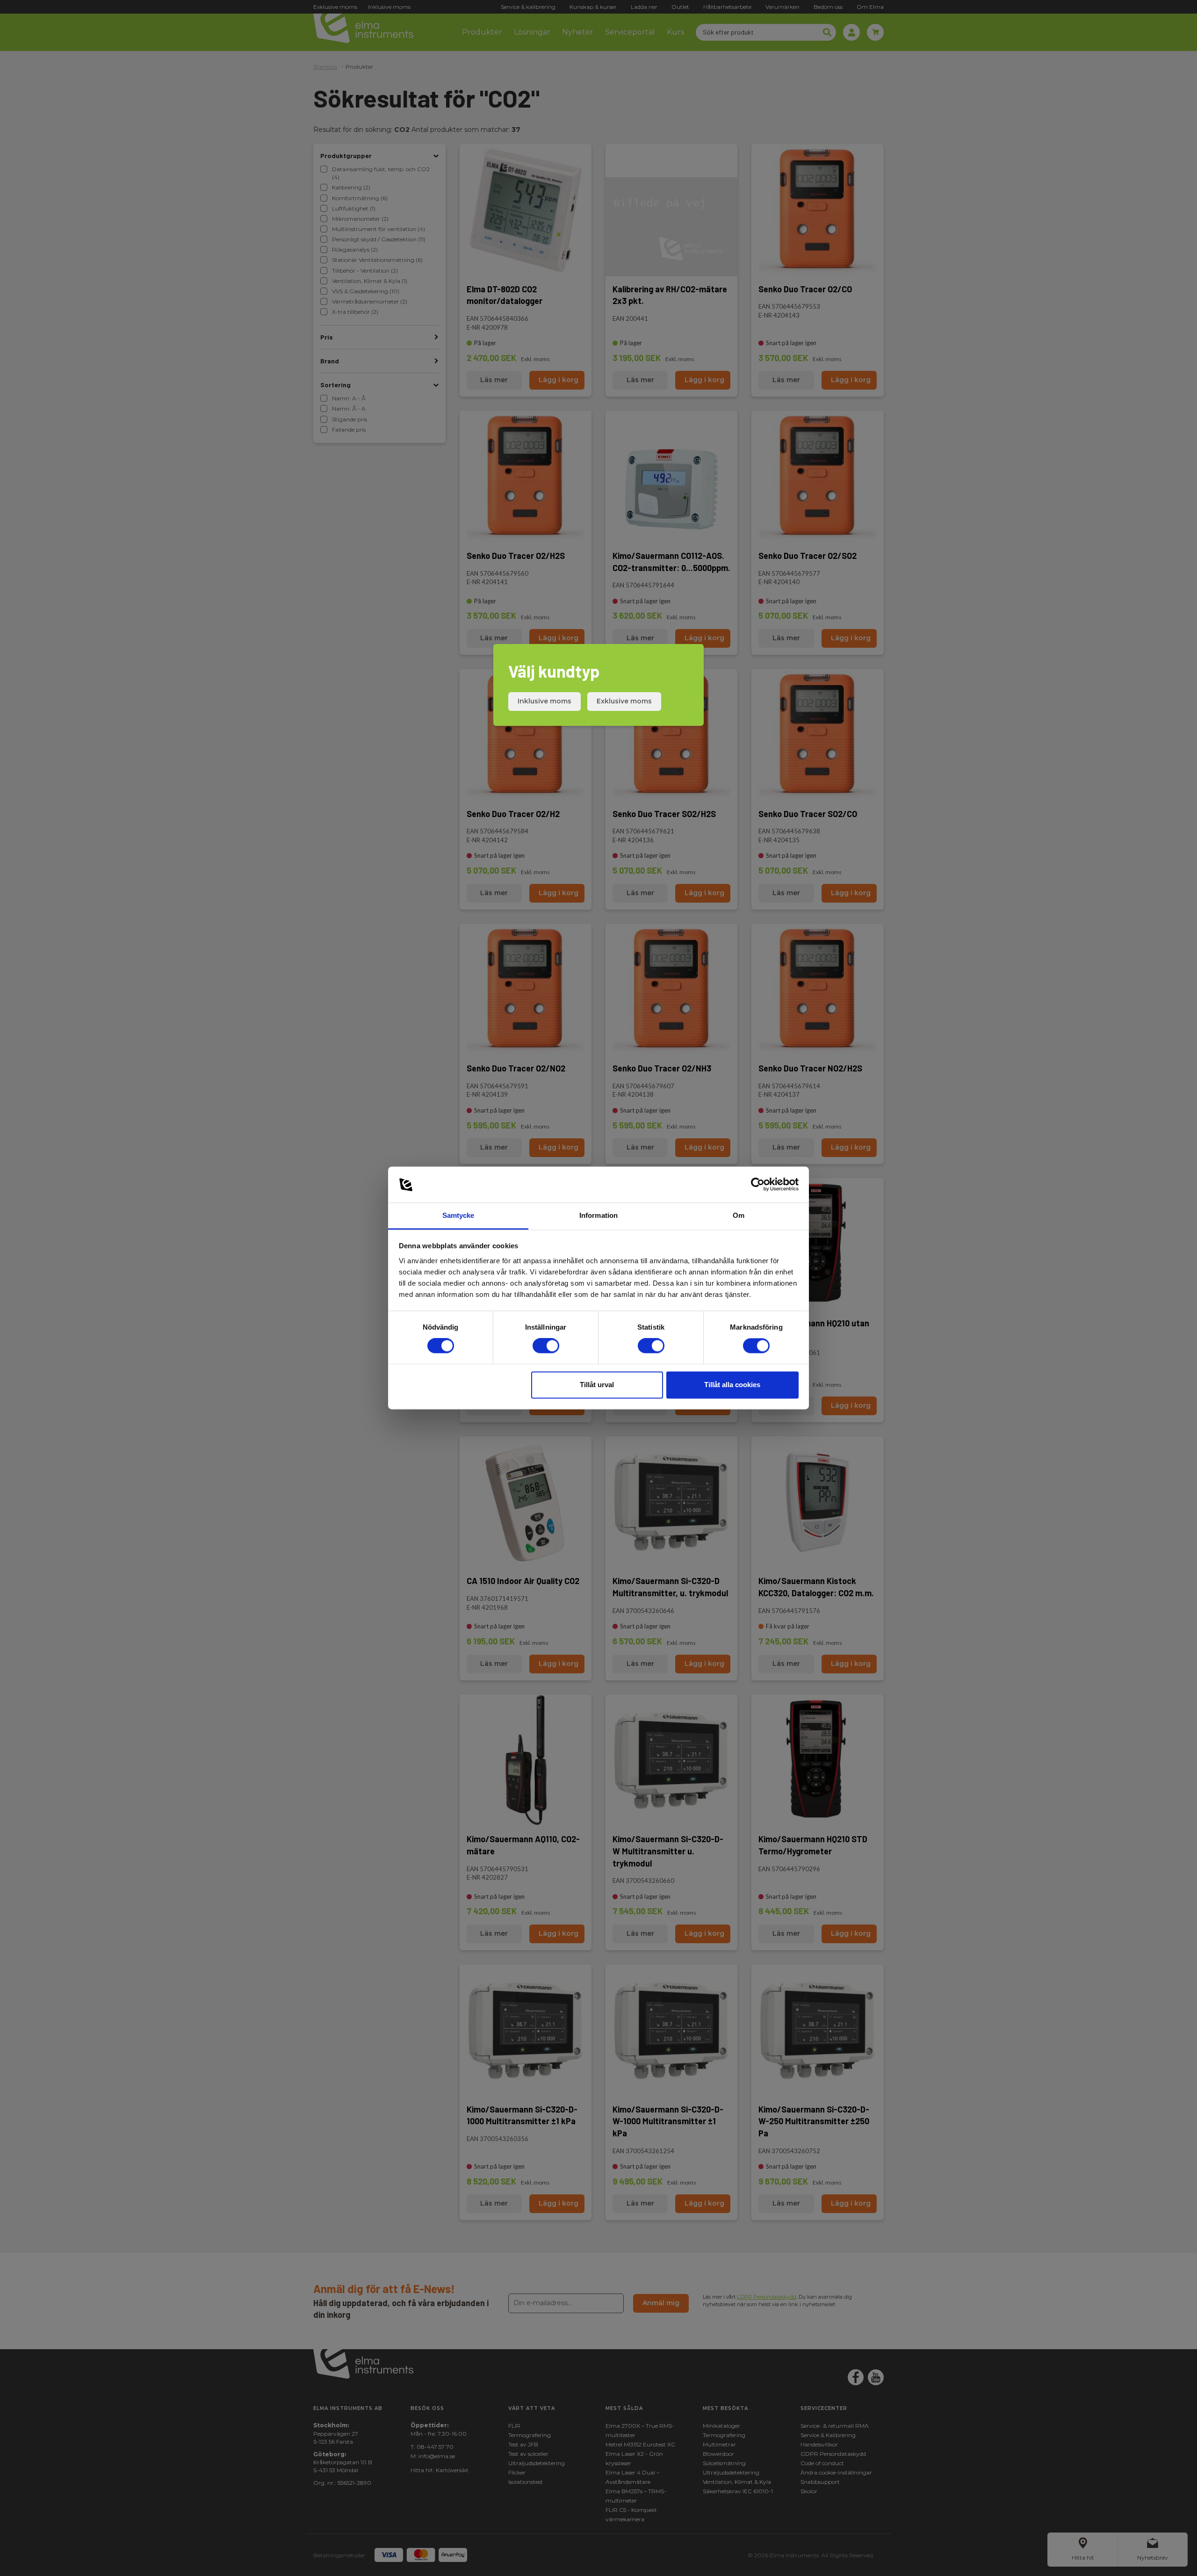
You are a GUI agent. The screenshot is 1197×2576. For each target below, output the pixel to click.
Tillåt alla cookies (732, 1385)
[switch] (546, 1346)
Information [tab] (598, 1215)
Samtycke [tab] (458, 1215)
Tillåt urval (597, 1385)
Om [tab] (739, 1215)
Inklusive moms (544, 701)
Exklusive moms (624, 701)
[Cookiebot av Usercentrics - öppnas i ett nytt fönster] (758, 1185)
